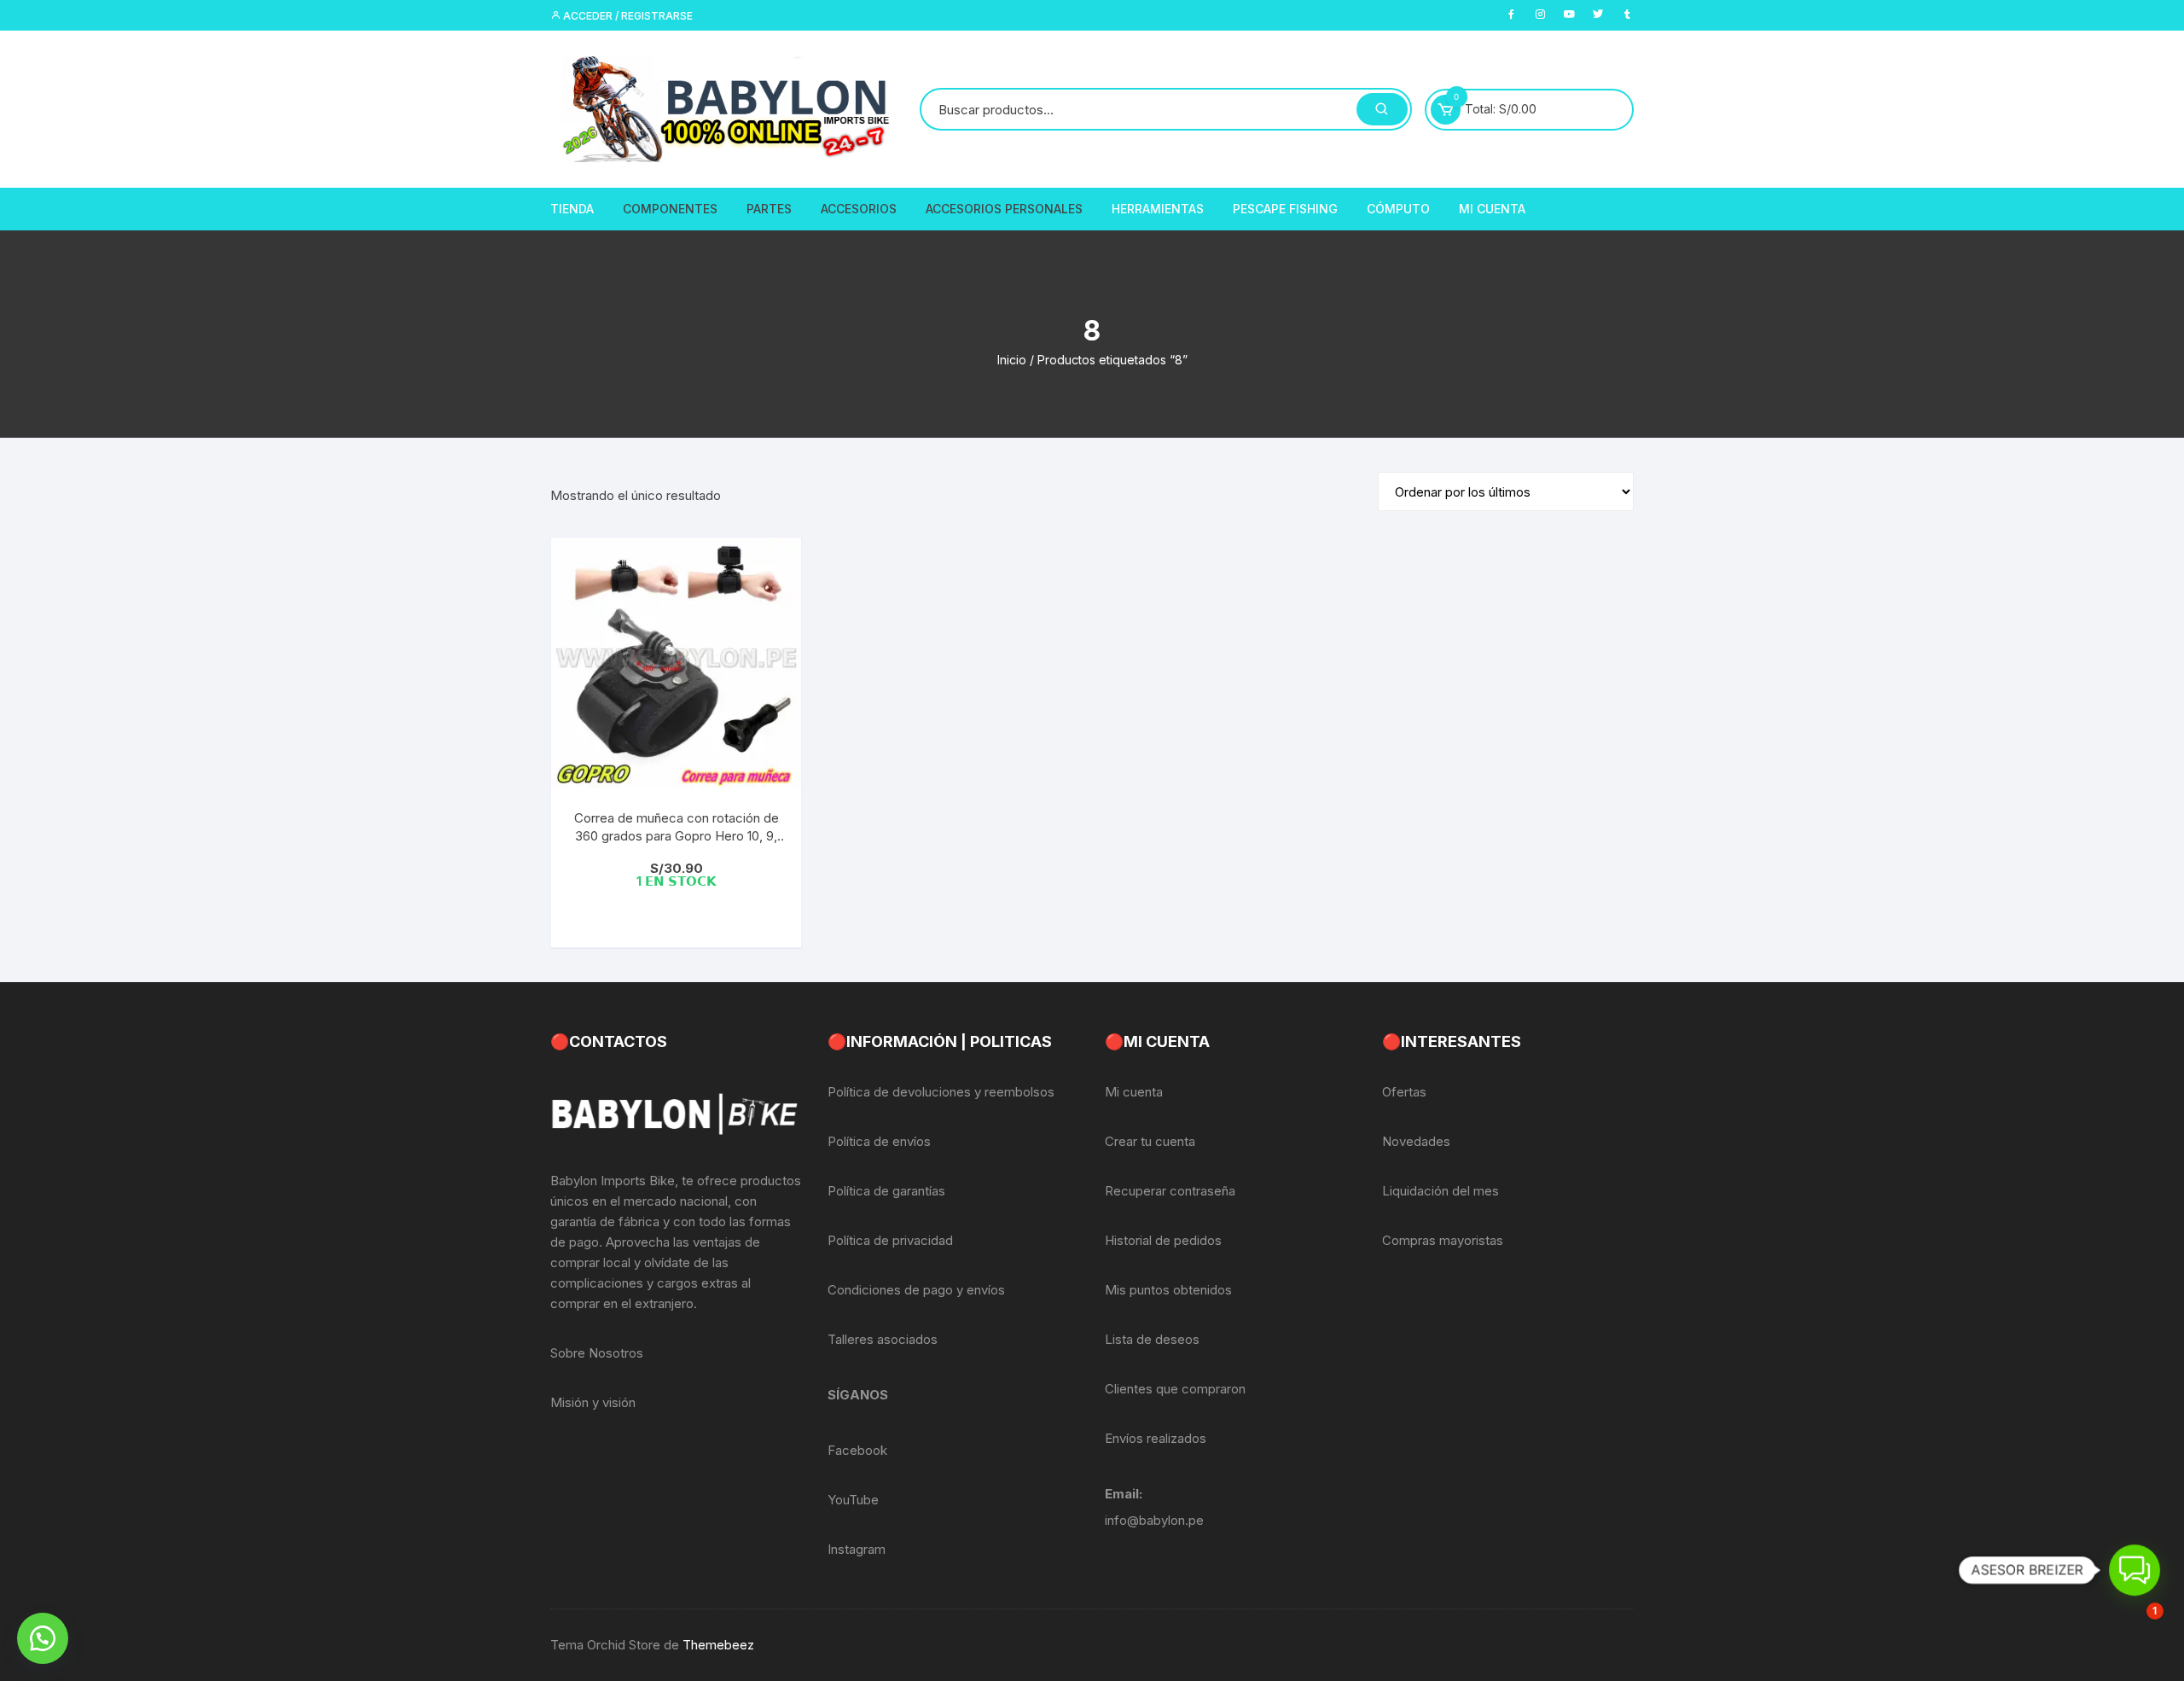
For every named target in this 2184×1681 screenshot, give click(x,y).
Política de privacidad (890, 1240)
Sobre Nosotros (597, 1353)
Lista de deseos (1152, 1339)
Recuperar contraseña (1170, 1191)
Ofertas (1404, 1092)
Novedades (1416, 1141)
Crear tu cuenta (1150, 1141)
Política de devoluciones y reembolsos (941, 1092)
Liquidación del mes (1441, 1191)
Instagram (857, 1549)
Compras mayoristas (1443, 1240)
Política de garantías (886, 1191)
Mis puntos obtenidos (1168, 1290)
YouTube (853, 1500)
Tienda (572, 209)
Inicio (1012, 360)
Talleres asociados (883, 1339)
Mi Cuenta (1492, 209)
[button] (43, 1638)
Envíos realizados (1156, 1438)
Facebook (857, 1450)
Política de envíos (879, 1141)
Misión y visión (593, 1402)
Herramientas (1158, 209)
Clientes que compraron (1175, 1389)
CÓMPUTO (1398, 209)
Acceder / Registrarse (627, 16)
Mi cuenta (1134, 1092)
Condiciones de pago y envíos (916, 1290)
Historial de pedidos (1163, 1240)
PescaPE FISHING (1285, 209)
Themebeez (718, 1645)
